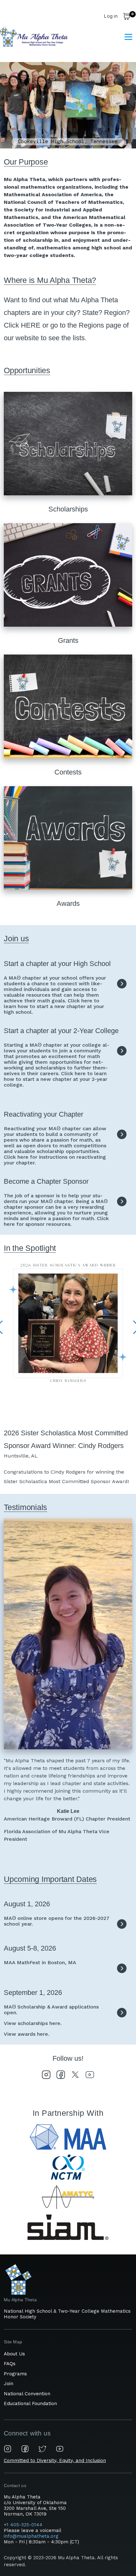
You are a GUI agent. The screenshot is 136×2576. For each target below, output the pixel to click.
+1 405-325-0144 (24, 2525)
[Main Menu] (128, 37)
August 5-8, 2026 (30, 1948)
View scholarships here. (33, 2023)
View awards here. (27, 2034)
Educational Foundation (30, 2404)
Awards (68, 903)
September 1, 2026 (33, 1993)
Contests (68, 772)
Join (9, 2384)
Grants (68, 640)
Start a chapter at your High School (57, 964)
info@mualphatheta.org (31, 2536)
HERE (31, 325)
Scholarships (68, 509)
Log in (111, 16)
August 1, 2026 (27, 1904)
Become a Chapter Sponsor (46, 1181)
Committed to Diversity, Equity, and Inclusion (55, 2460)
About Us (14, 2354)
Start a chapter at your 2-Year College (61, 1031)
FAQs (10, 2364)
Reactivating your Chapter (43, 1114)
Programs (15, 2374)
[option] (68, 105)
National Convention (27, 2394)
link (122, 984)
